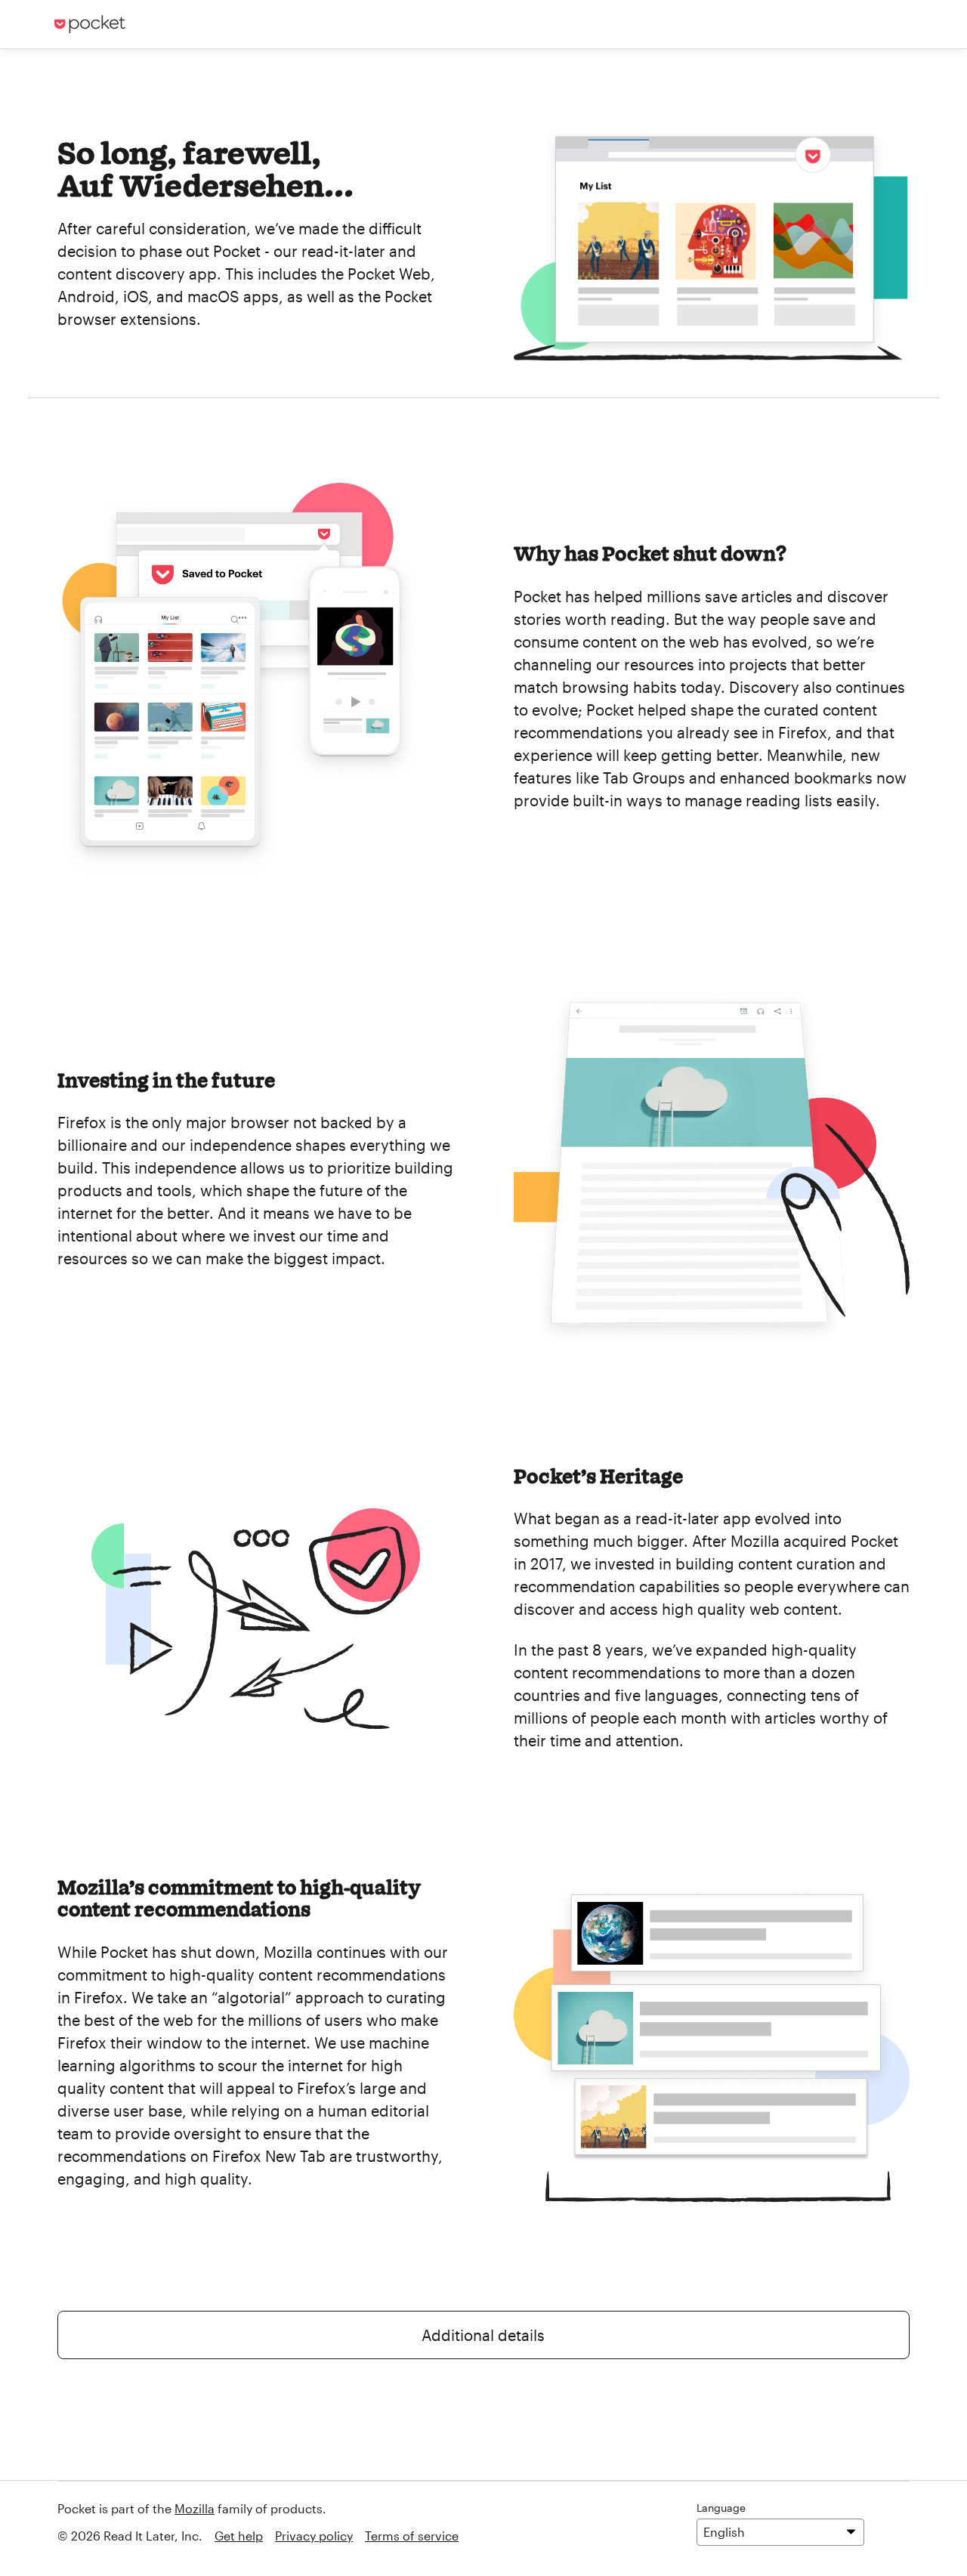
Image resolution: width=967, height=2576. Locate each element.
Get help (239, 2536)
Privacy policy (314, 2536)
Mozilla (195, 2508)
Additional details (483, 2335)
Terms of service (412, 2536)
